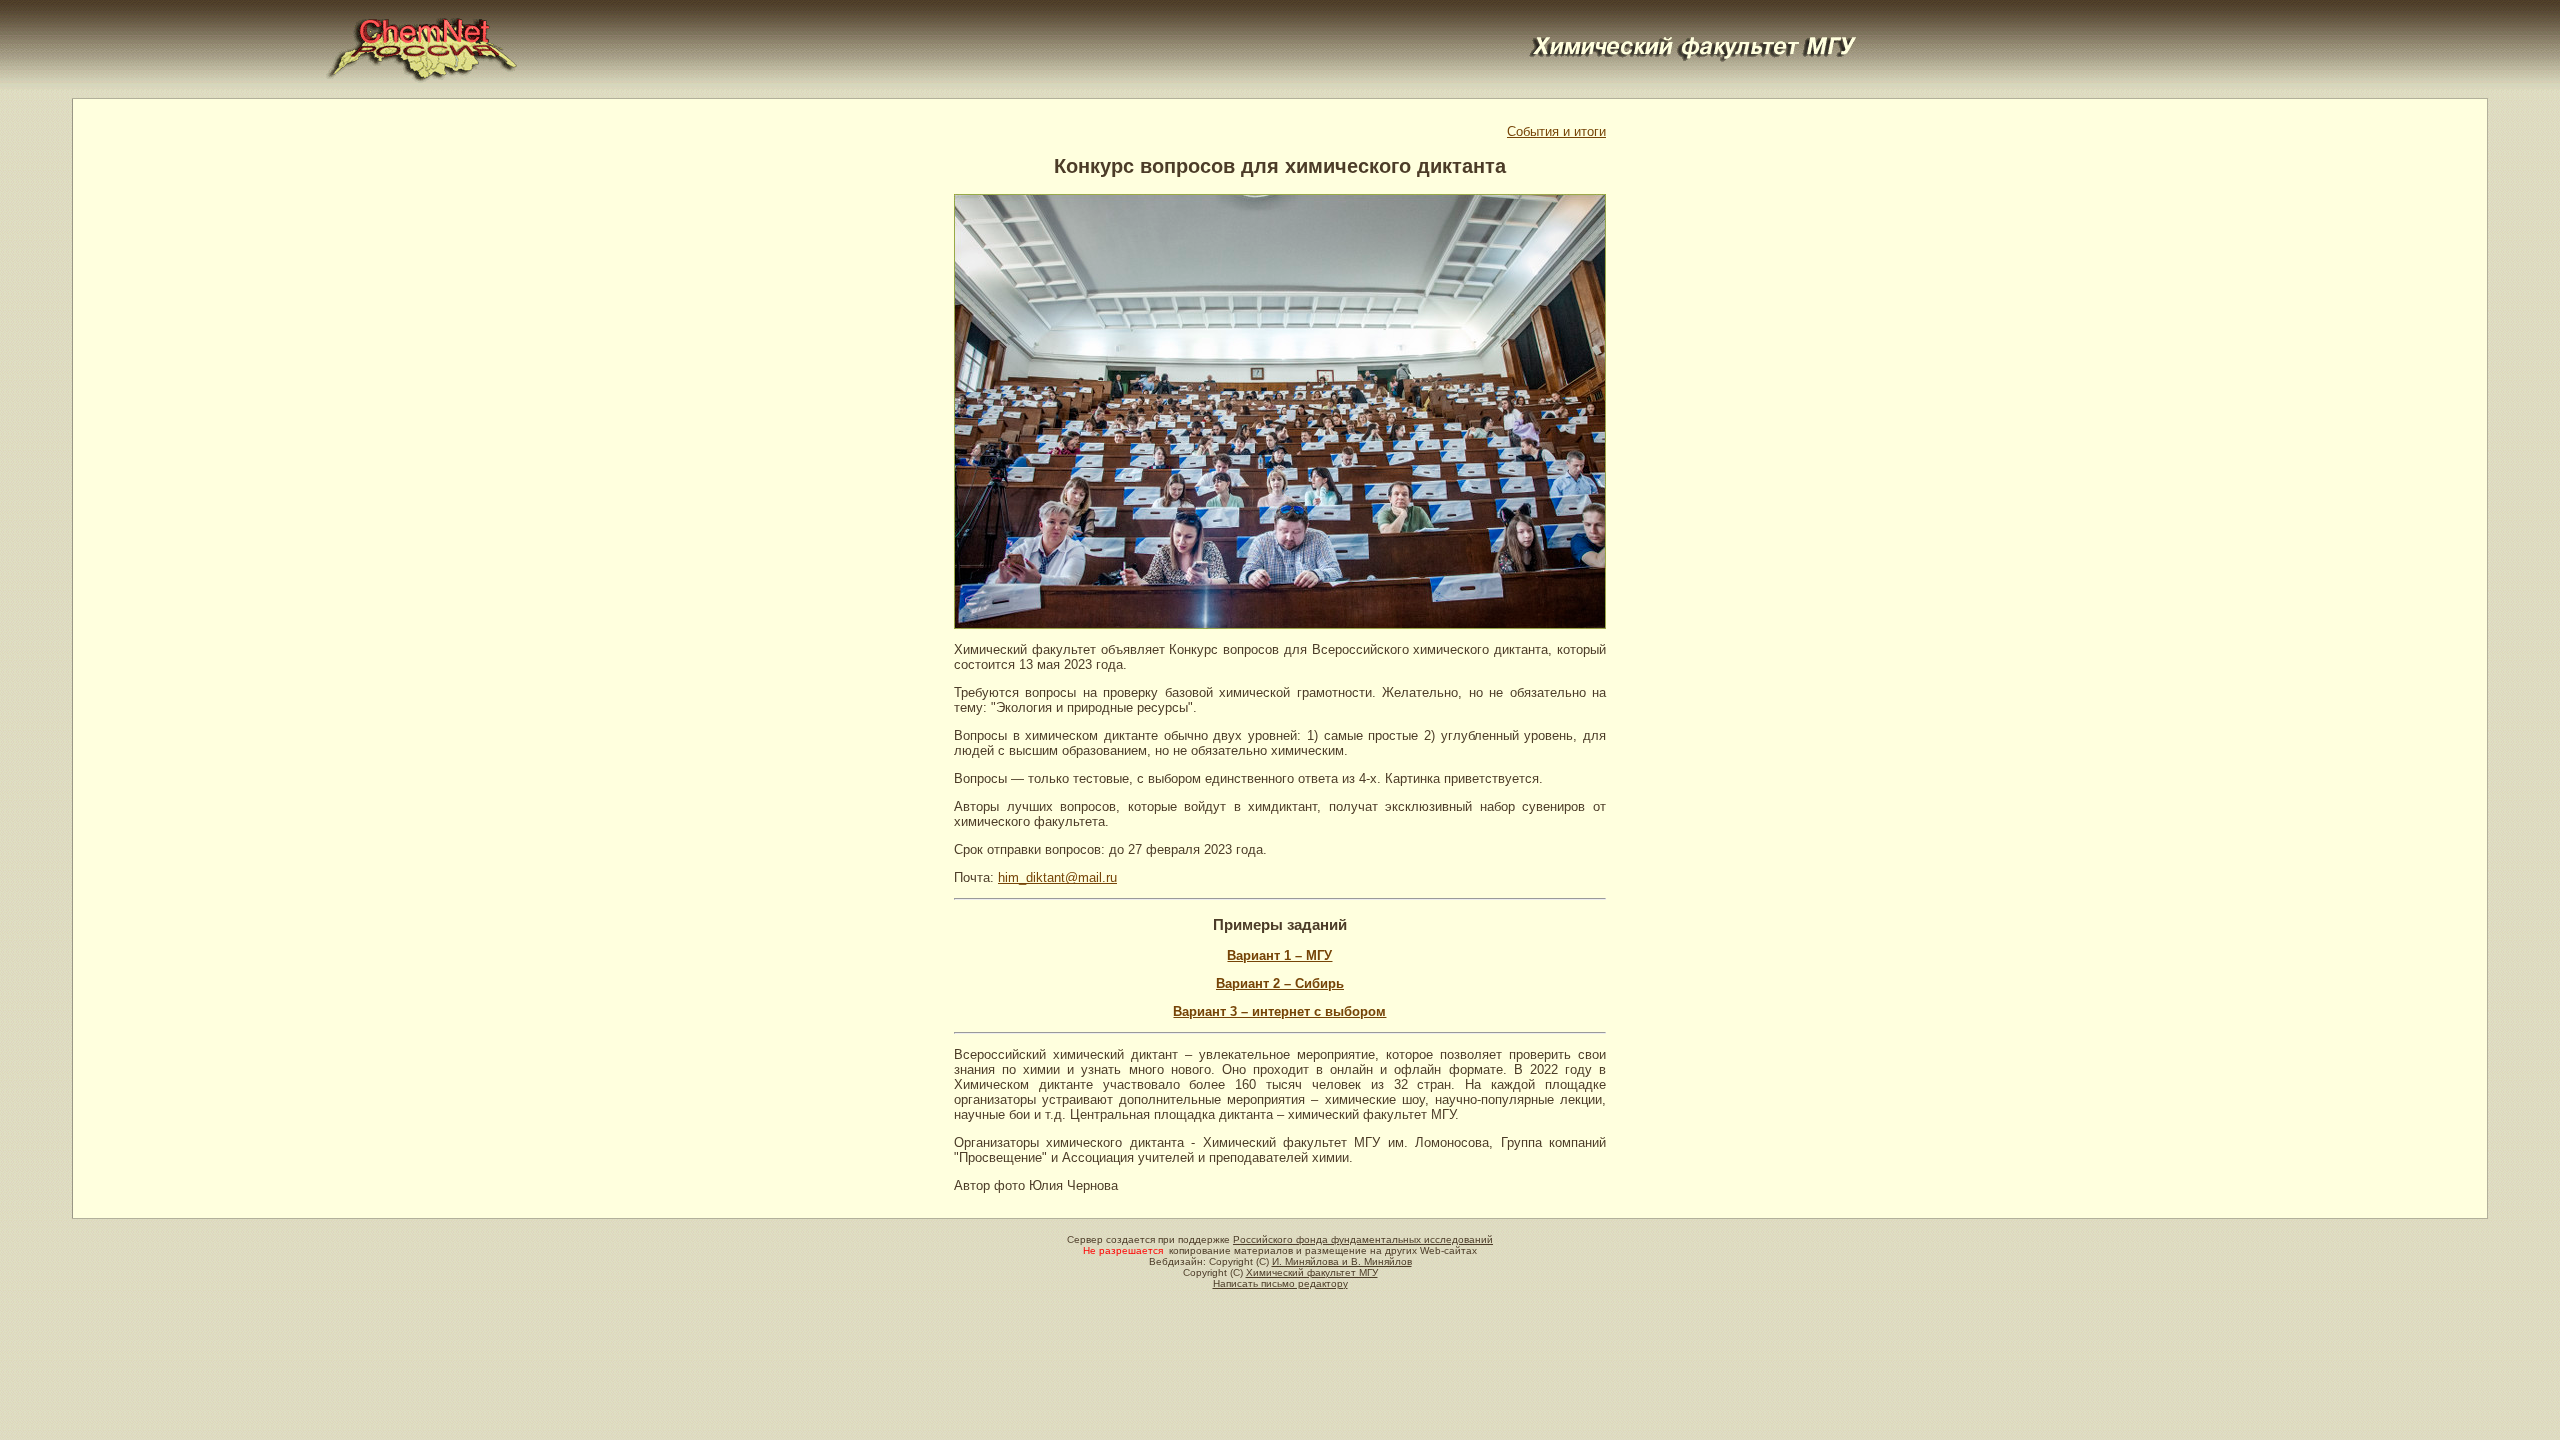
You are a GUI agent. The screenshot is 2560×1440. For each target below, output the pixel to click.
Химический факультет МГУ (1312, 1272)
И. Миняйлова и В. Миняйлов (1342, 1261)
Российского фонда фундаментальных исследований (1363, 1239)
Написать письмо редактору (1280, 1283)
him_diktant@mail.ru (1057, 877)
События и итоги (1556, 131)
